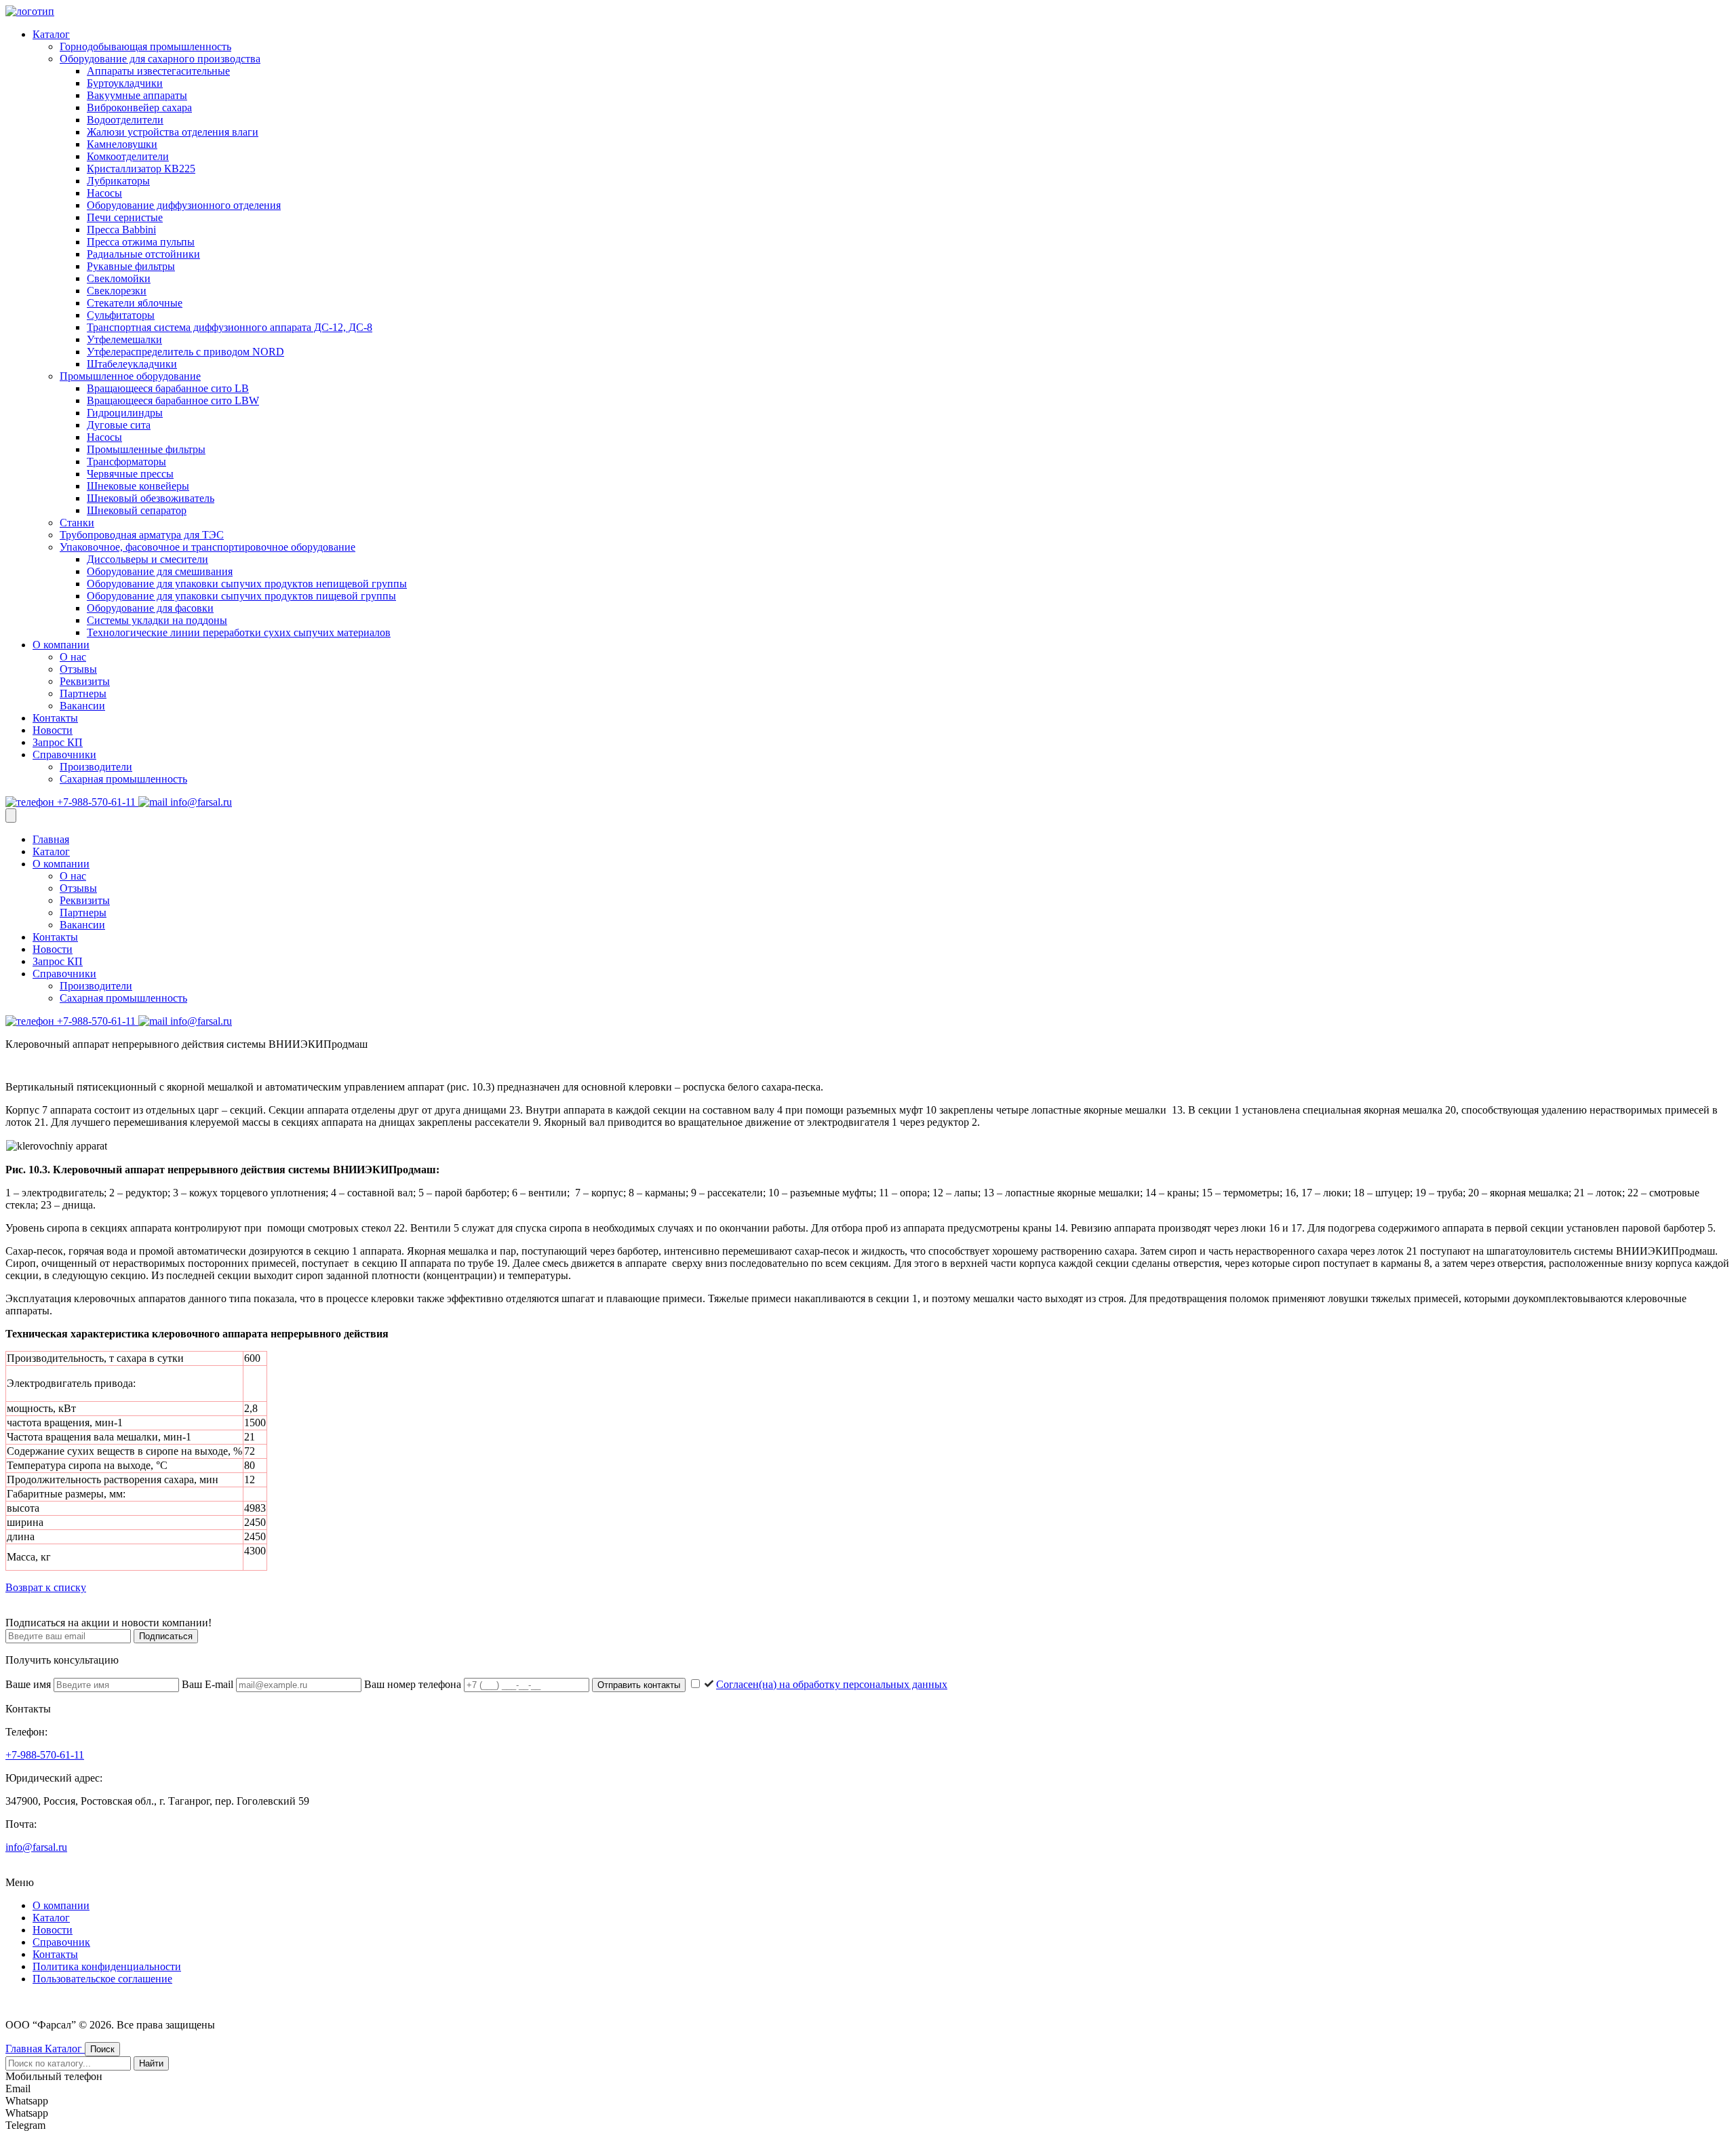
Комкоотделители (128, 156)
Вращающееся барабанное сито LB (168, 388)
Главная (51, 839)
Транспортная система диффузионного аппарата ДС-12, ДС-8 (230, 327)
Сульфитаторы (121, 315)
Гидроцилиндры (125, 413)
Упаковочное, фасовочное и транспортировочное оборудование (208, 547)
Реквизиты (85, 681)
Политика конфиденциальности (107, 1966)
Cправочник (61, 1942)
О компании (61, 645)
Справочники (64, 754)
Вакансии (82, 706)
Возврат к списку (46, 1587)
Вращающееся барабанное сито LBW (173, 400)
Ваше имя (29, 1684)
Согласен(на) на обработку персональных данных (832, 1684)
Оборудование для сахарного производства (160, 59)
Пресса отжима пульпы (141, 242)
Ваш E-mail (209, 1684)
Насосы (104, 193)
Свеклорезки (117, 291)
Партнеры (83, 693)
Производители (96, 767)
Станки (77, 523)
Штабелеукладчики (132, 364)
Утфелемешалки (124, 339)
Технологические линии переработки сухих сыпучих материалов (239, 632)
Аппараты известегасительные (158, 71)
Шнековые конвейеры (138, 486)
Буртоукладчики (125, 83)
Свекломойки (119, 278)
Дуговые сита (119, 425)
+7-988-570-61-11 (96, 802)
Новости (53, 730)
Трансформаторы (126, 462)
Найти (151, 2063)
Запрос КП (58, 742)
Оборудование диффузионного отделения (184, 205)
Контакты (55, 718)
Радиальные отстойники (143, 254)
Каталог (51, 34)
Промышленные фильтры (146, 449)
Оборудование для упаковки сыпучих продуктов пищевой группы (241, 596)
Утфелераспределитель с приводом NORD (185, 352)
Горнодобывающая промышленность (145, 46)
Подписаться (166, 1636)
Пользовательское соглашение (102, 1979)
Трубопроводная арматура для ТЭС (142, 535)
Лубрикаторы (118, 181)
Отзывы (78, 669)
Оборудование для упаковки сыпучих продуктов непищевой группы (247, 584)
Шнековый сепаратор (137, 510)
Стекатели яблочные (135, 303)
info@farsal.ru (200, 802)
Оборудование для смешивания (160, 571)
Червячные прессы (130, 474)
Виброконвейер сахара (139, 107)
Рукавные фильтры (131, 266)
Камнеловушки (122, 144)
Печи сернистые (125, 217)
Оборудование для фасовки (150, 608)
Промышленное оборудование (130, 376)
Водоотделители (125, 120)
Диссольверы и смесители (147, 559)
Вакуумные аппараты (137, 95)
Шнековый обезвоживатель (151, 498)
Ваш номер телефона (414, 1684)
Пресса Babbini (121, 230)
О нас (73, 657)
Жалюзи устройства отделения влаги (173, 132)
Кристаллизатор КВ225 (141, 169)
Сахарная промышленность (123, 779)
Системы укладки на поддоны (157, 620)
